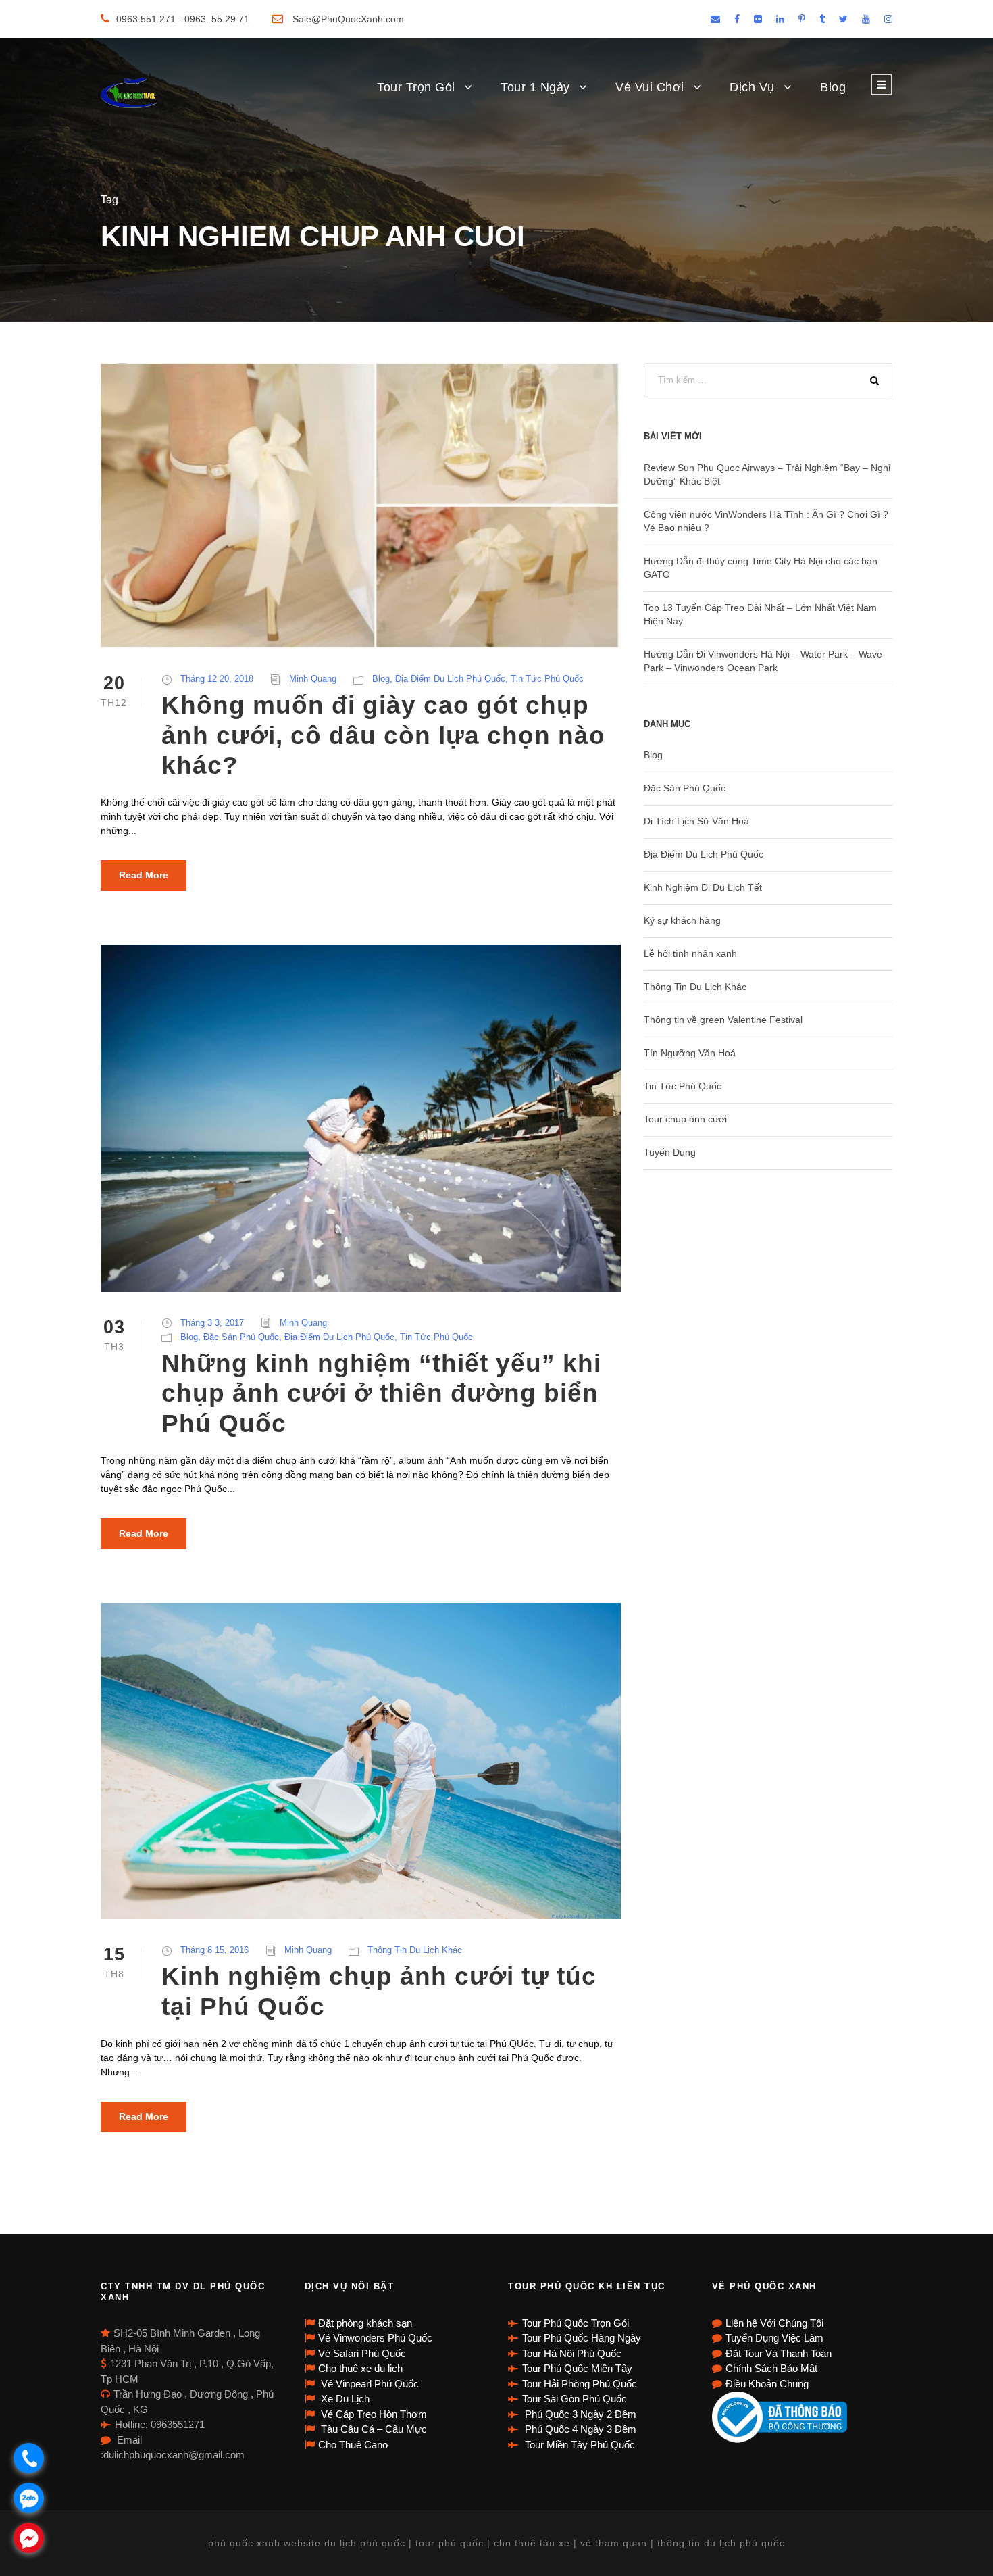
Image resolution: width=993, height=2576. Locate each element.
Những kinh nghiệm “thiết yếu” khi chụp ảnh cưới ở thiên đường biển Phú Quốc (381, 1393)
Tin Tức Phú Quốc (547, 679)
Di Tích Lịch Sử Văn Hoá (696, 821)
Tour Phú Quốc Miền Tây (577, 2368)
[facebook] (737, 19)
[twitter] (843, 19)
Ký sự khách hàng (682, 920)
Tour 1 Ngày (535, 87)
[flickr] (758, 19)
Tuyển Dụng (670, 1152)
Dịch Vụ (752, 87)
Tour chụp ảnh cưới (685, 1119)
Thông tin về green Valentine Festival (723, 1020)
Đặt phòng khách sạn (365, 2323)
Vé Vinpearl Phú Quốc (368, 2384)
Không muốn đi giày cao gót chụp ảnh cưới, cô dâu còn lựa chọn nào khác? (383, 735)
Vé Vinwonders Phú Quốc (375, 2338)
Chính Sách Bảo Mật (771, 2368)
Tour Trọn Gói (416, 87)
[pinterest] (802, 19)
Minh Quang (313, 679)
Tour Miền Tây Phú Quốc (579, 2445)
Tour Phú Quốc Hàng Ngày (582, 2338)
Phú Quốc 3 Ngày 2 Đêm (579, 2414)
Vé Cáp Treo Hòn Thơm (373, 2414)
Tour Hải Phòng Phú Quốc (580, 2384)
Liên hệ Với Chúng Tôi (774, 2323)
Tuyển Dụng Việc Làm (774, 2338)
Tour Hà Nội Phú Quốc (572, 2353)
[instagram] (888, 19)
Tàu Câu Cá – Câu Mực (373, 2429)
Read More (144, 875)
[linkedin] (780, 19)
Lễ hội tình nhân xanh (690, 953)
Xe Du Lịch (344, 2399)
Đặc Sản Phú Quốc (241, 1337)
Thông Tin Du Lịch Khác (415, 1950)
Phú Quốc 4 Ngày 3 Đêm (579, 2429)
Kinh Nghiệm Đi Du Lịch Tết (703, 887)
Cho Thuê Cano (353, 2445)
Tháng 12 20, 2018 (217, 679)
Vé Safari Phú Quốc (362, 2353)
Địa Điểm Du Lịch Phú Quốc (450, 679)
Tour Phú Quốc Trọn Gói (576, 2323)
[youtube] (866, 19)
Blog (833, 87)
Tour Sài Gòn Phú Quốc (575, 2399)
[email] (715, 19)
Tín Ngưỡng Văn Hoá (690, 1053)
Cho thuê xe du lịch (360, 2368)
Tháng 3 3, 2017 (212, 1323)
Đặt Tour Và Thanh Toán (779, 2353)
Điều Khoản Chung (767, 2384)
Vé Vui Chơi (650, 87)
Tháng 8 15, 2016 (214, 1950)
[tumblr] (822, 19)
